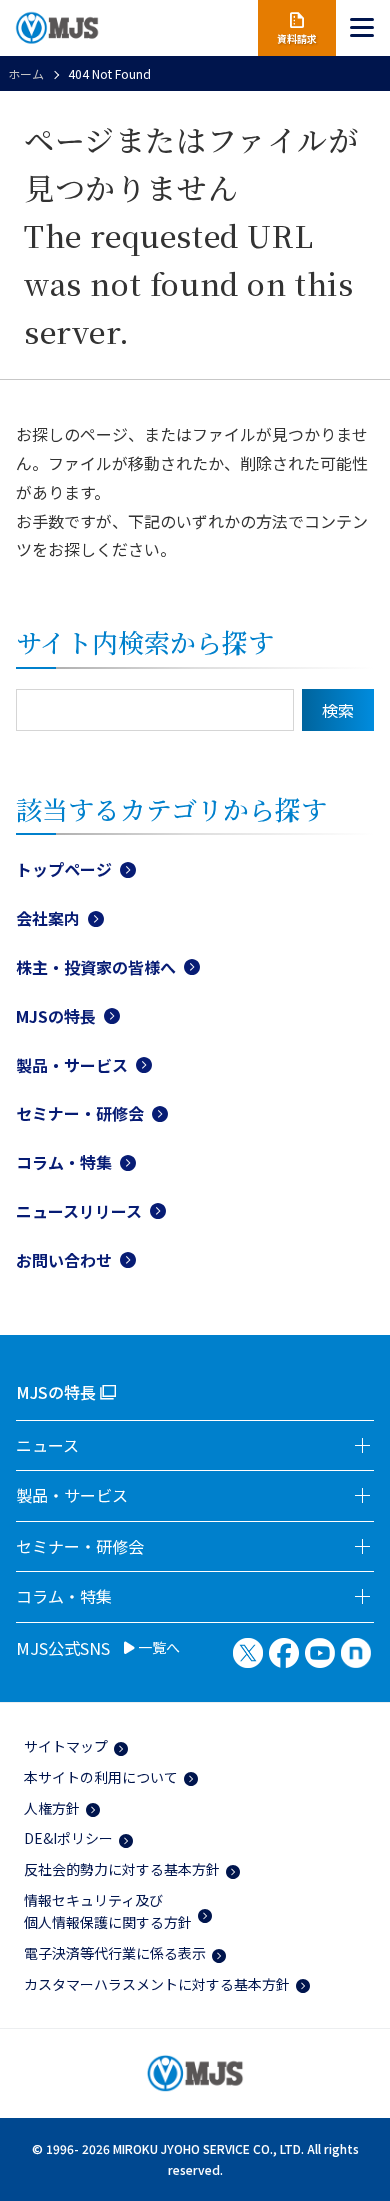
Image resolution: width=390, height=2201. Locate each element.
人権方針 (52, 1808)
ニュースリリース (79, 1211)
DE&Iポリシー (68, 1838)
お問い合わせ (64, 1260)
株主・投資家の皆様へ (96, 967)
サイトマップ (66, 1746)
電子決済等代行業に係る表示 (115, 1953)
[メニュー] (363, 28)
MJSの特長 (56, 1016)
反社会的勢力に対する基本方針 (122, 1869)
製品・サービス (72, 1065)
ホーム (26, 73)
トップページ (64, 869)
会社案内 (48, 918)
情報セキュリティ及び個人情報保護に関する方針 (108, 1911)
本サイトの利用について (101, 1777)
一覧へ (157, 1648)
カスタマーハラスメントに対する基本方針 (157, 1984)
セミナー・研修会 (80, 1113)
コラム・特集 (64, 1162)
